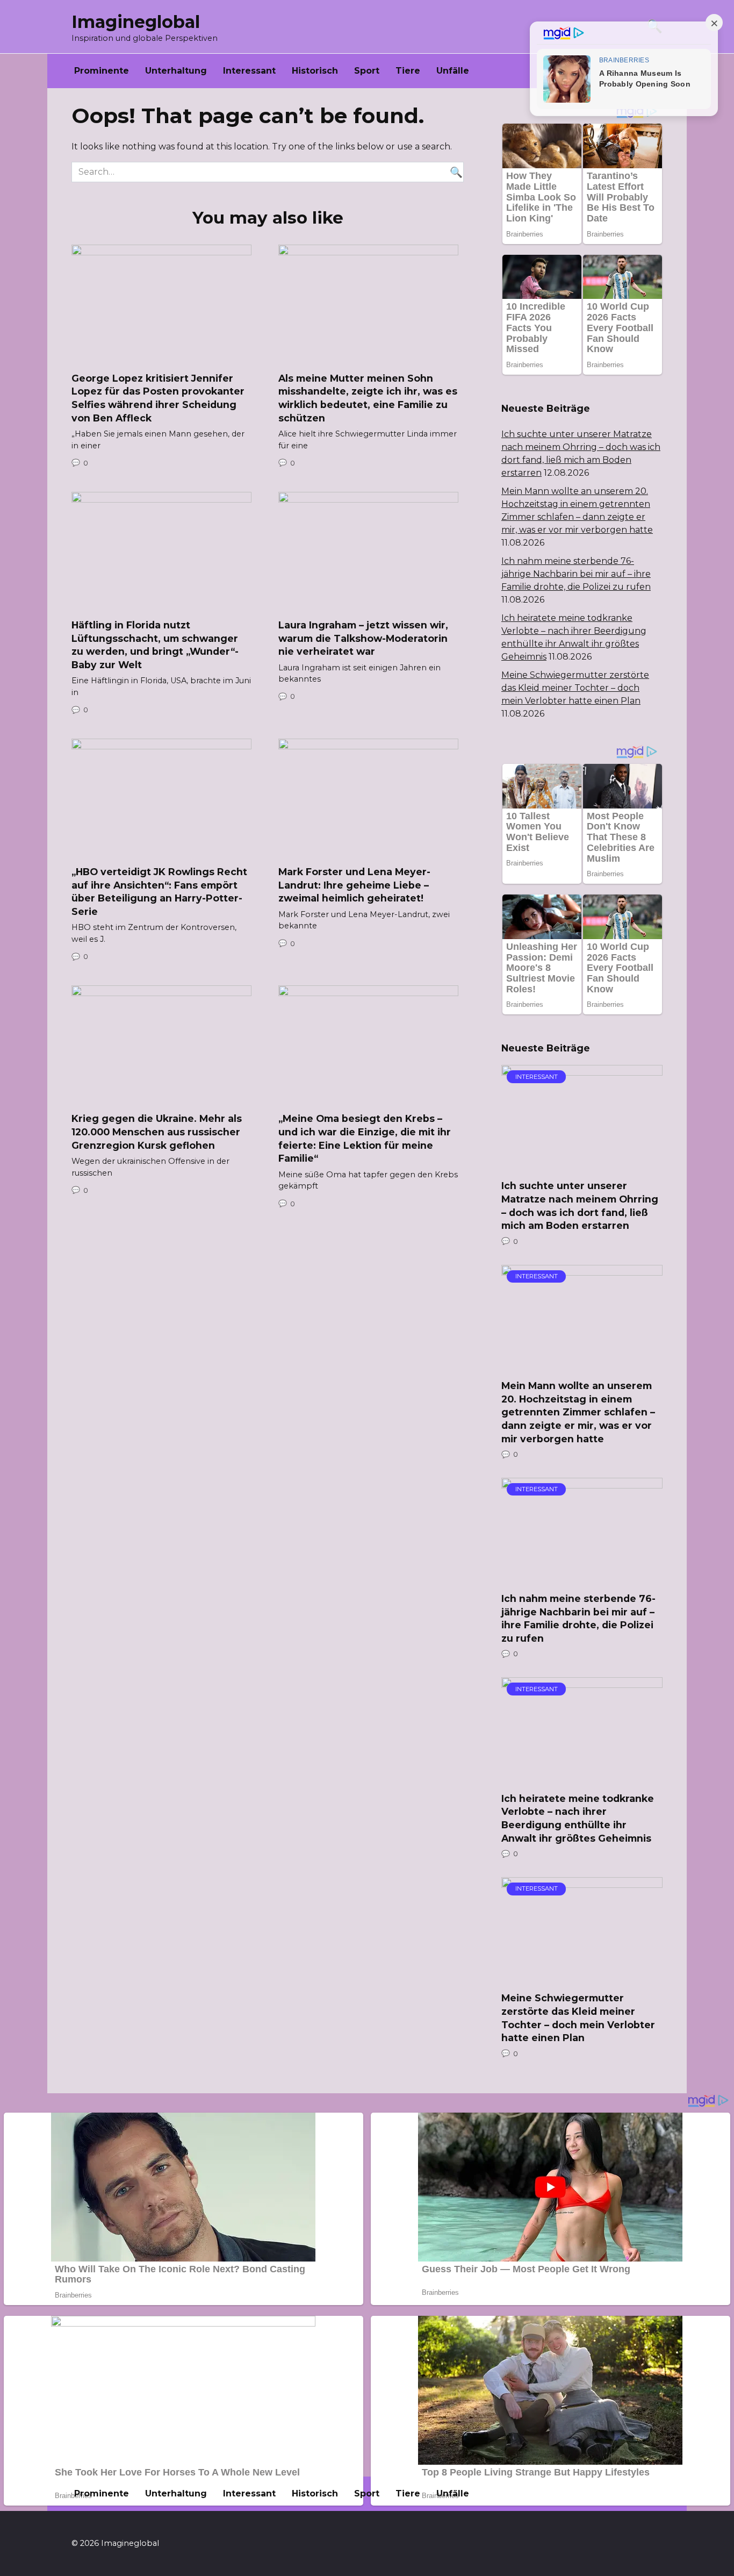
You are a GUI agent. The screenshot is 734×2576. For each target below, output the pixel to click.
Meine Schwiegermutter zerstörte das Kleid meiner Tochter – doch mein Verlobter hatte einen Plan (575, 688)
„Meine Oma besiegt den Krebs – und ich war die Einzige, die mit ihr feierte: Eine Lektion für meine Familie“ (365, 1138)
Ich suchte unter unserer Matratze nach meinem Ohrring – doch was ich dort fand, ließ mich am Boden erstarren (580, 1205)
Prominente (102, 71)
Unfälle (453, 71)
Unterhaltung (176, 71)
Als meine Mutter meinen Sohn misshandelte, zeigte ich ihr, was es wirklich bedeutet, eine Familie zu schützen (368, 398)
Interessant (249, 71)
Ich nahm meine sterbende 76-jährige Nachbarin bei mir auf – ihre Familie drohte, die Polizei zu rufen (576, 574)
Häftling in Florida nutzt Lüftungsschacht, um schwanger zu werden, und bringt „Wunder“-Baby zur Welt (155, 645)
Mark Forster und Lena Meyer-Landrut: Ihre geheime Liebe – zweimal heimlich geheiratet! (354, 885)
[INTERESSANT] (582, 1164)
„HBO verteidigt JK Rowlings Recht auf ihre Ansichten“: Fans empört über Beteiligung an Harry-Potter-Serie (159, 892)
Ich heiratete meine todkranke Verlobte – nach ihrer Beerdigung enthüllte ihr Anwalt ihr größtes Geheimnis (578, 1818)
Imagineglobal (136, 22)
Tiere (408, 71)
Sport (367, 71)
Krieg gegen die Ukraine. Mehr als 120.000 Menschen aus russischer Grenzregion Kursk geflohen (157, 1132)
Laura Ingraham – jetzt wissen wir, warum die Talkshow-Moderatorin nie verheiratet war (363, 638)
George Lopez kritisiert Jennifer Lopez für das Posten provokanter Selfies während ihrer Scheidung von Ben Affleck (158, 398)
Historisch (315, 71)
